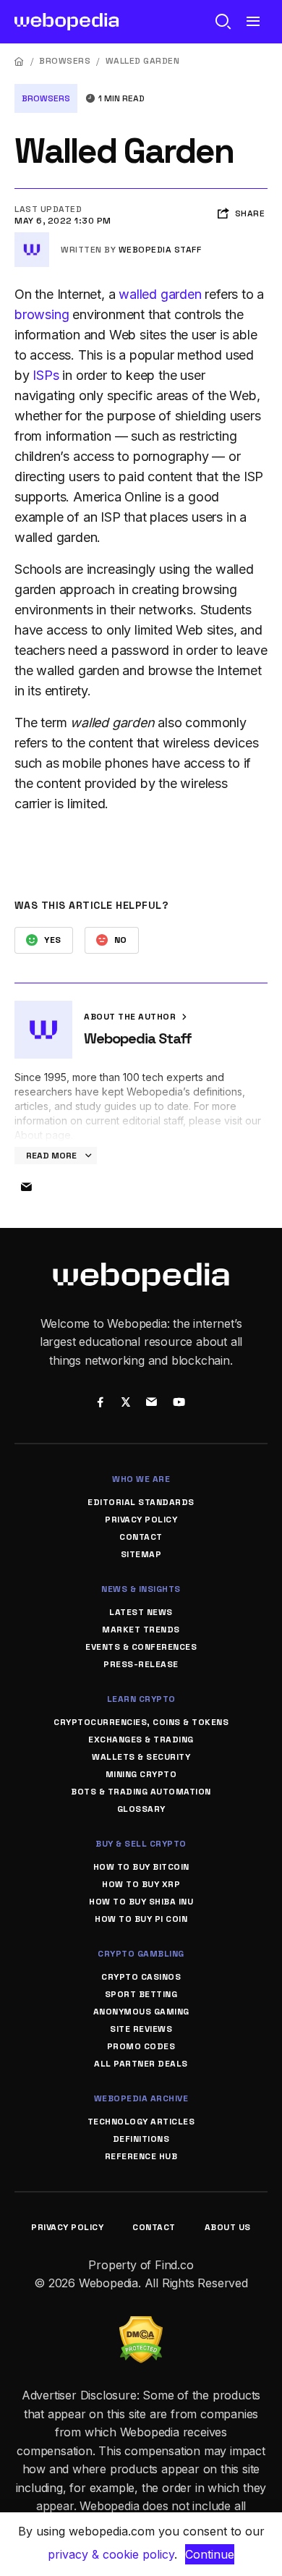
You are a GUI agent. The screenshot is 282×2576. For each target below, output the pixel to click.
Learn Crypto (141, 1699)
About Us (228, 2227)
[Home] (20, 61)
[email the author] (26, 1187)
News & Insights (141, 1589)
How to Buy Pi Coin (141, 1919)
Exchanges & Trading (141, 1740)
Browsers (65, 61)
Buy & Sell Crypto (141, 1844)
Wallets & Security (141, 1757)
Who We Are (141, 1479)
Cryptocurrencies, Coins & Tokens (141, 1722)
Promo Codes (141, 2046)
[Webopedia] (67, 22)
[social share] (100, 1403)
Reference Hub (141, 2156)
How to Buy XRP (141, 1884)
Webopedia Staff (160, 250)
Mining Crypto (141, 1774)
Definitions (141, 2139)
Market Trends (141, 1630)
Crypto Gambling (141, 1954)
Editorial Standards (141, 1502)
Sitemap (141, 1554)
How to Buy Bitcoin (141, 1867)
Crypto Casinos (141, 1977)
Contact (141, 1537)
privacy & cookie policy (111, 2554)
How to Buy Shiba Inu (141, 1902)
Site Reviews (141, 2029)
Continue (210, 2554)
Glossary (141, 1809)
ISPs (46, 375)
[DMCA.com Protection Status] (141, 2325)
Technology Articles (141, 2122)
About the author (131, 1017)
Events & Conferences (141, 1647)
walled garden (160, 294)
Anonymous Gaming (141, 2012)
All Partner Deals (141, 2064)
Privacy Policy (141, 1520)
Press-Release (141, 1664)
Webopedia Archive (141, 2098)
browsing (42, 314)
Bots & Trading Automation (141, 1792)
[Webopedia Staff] (32, 238)
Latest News (141, 1612)
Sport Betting (141, 1994)
